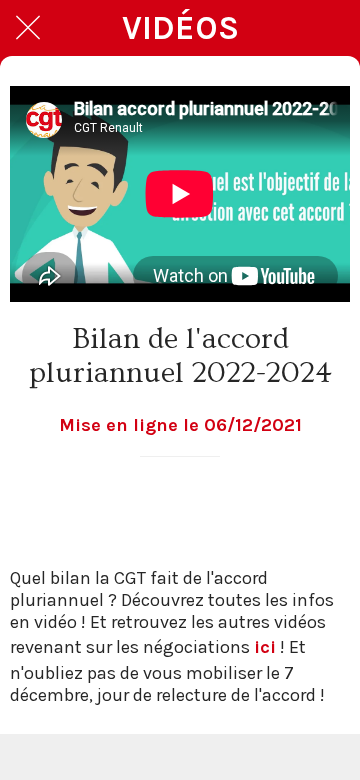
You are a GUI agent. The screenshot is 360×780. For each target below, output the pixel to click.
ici (265, 647)
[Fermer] (28, 28)
